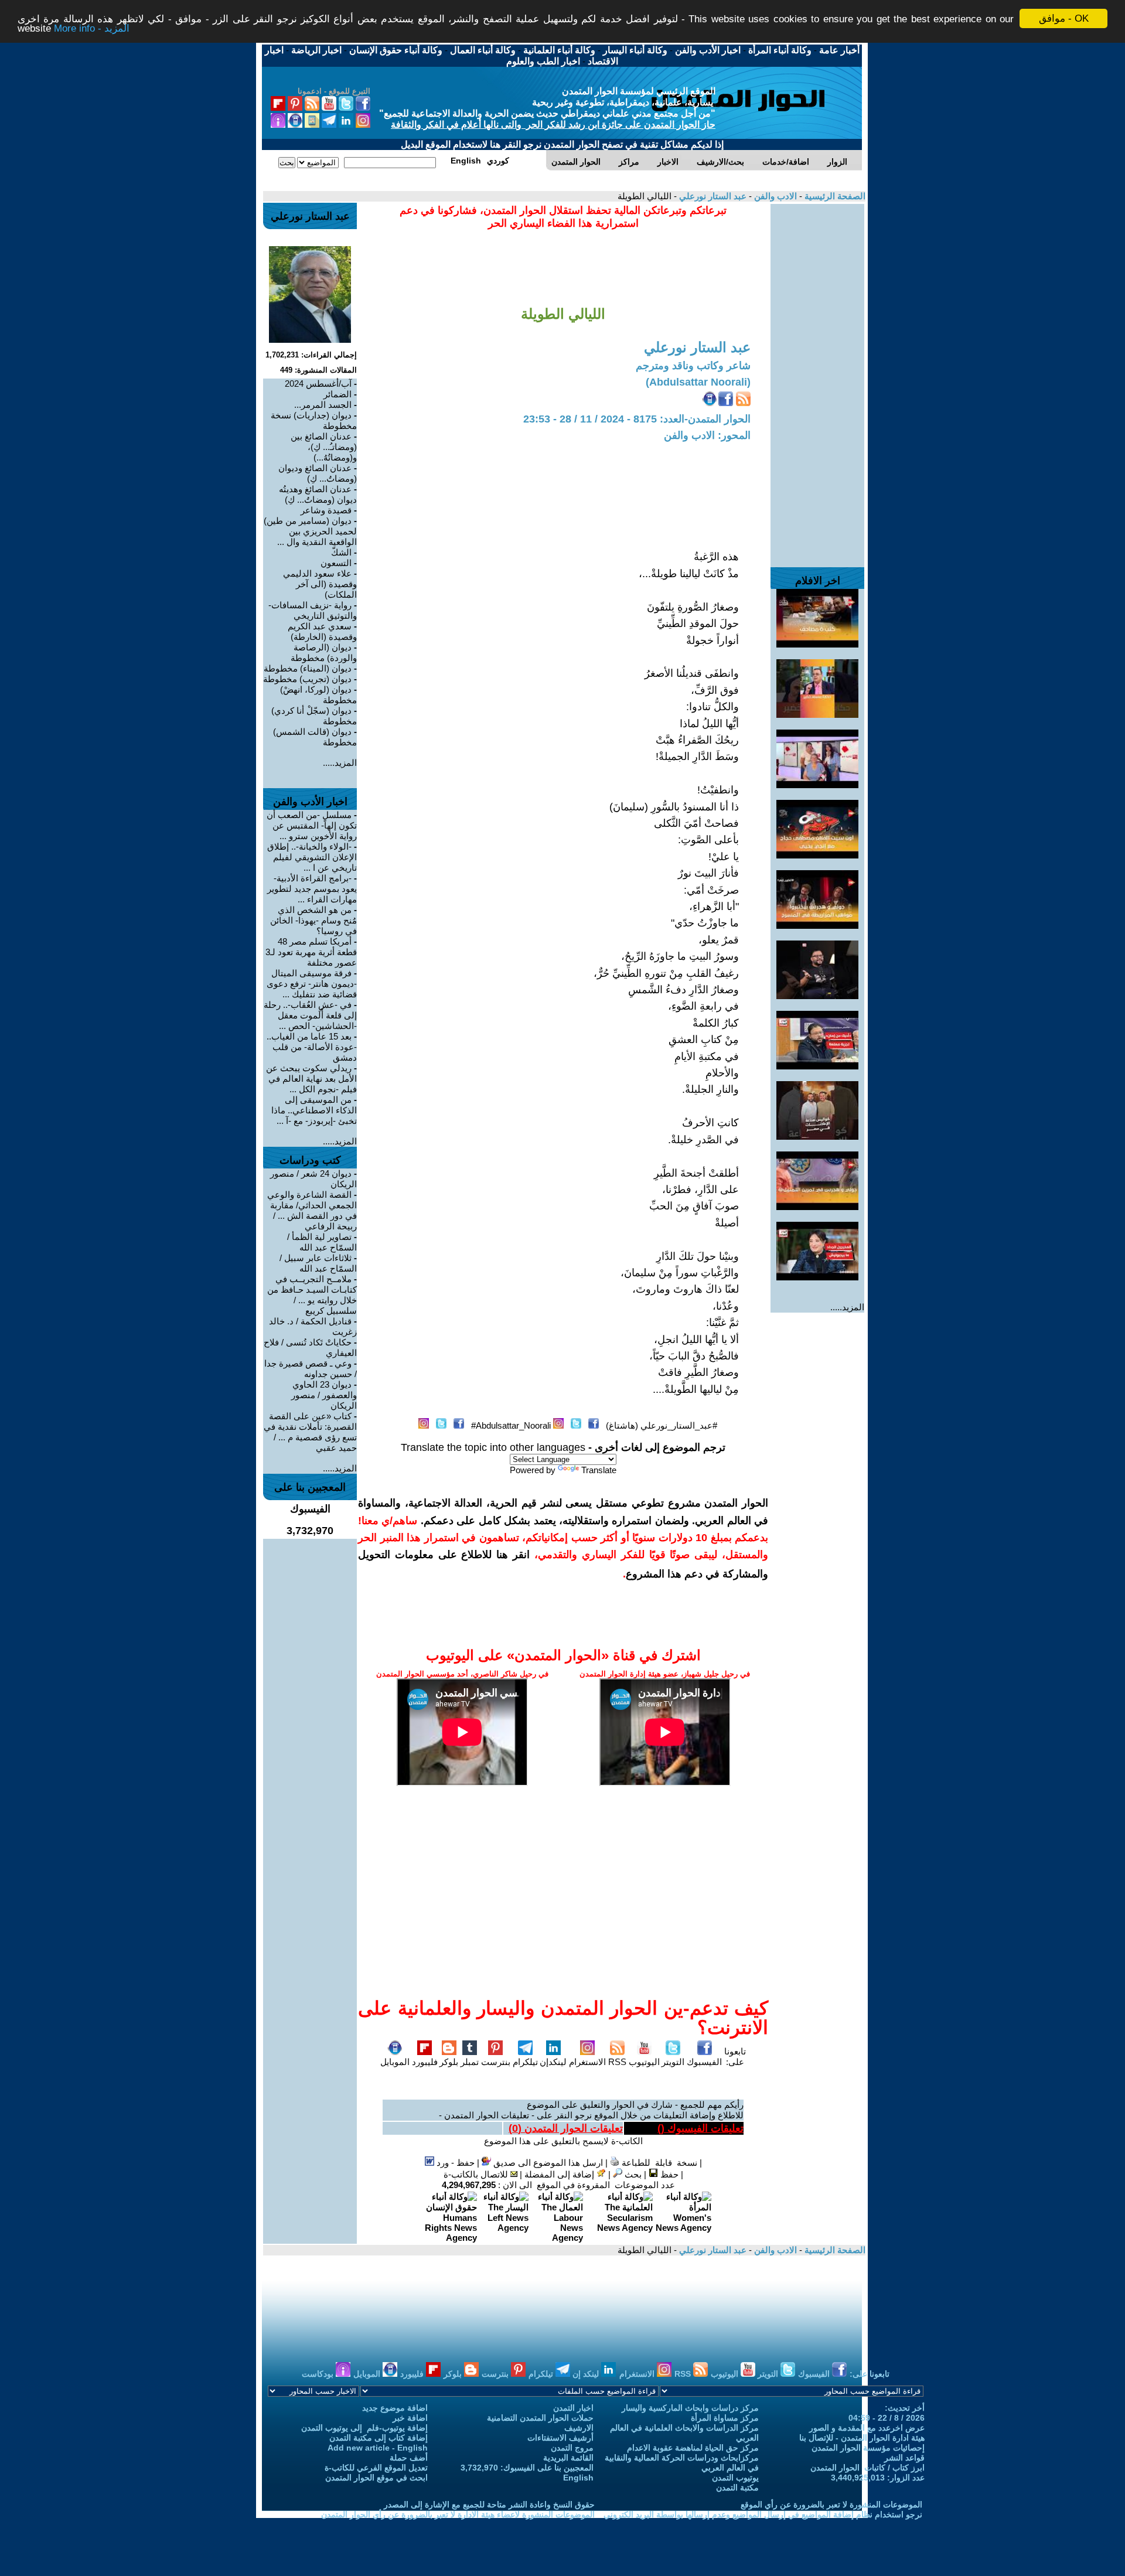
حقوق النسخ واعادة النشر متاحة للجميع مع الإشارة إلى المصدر (489, 2505)
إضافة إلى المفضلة (560, 2174)
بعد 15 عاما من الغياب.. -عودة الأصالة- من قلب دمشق (312, 1047)
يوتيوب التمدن (735, 2478)
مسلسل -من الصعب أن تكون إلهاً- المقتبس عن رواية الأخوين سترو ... (312, 825)
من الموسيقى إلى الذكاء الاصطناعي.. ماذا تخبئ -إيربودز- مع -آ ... (314, 1110)
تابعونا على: (735, 2057)
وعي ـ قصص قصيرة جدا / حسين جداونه (311, 1369)
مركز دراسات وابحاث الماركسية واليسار (690, 2408)
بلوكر (449, 2062)
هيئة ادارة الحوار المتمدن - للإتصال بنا (862, 2438)
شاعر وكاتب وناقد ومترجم (693, 366)
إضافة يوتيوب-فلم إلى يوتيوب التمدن (364, 2428)
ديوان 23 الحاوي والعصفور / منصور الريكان (324, 1395)
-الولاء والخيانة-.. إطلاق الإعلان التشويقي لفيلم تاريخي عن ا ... (312, 857)
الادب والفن (774, 196)
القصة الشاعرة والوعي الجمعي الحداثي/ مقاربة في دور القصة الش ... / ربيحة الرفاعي (312, 1210)
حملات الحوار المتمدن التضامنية (540, 2418)
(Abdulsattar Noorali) (698, 382)
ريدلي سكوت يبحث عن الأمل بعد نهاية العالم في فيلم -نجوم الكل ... (311, 1079)
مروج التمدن (572, 2448)
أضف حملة (409, 2458)
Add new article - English (378, 2448)
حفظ (668, 2174)
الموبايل (395, 2062)
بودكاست (319, 2374)
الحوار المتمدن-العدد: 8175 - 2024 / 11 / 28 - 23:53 (637, 419)
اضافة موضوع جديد (395, 2408)
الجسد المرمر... (323, 405)
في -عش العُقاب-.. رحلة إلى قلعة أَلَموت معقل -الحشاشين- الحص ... (310, 1015)
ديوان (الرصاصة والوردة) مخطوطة (324, 652)
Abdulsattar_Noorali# (511, 1425)
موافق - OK (1064, 18)
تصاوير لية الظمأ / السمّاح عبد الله (322, 1242)
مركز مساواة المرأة (725, 2418)
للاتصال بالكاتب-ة (477, 2174)
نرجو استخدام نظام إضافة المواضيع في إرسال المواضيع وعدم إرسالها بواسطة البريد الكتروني (763, 2514)
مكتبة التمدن (737, 2488)
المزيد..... (847, 1307)
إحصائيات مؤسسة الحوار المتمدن (868, 2448)
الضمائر (337, 394)
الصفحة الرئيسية (834, 196)
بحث (632, 2174)
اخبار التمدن (573, 2408)
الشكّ (341, 552)
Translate (599, 1470)
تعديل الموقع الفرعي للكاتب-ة (376, 2468)
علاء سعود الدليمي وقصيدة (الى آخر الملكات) (320, 584)
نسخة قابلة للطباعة (658, 2163)
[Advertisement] (817, 380)
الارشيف (579, 2428)
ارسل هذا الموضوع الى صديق (547, 2163)
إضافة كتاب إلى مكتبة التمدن (379, 2438)
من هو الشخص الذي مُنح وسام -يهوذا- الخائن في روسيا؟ (313, 920)
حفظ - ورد (454, 2163)
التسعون (336, 563)
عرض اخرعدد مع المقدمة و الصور (867, 2428)
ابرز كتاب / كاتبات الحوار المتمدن (867, 2468)
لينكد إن (587, 2374)
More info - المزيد (92, 29)
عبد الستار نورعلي (712, 196)
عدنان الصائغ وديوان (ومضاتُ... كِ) (318, 473)
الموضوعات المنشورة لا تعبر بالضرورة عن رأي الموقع (831, 2505)
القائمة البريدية (568, 2458)
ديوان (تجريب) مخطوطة (307, 679)
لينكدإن (553, 2062)
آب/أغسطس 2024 (318, 384)
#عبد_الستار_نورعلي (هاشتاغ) (662, 1425)
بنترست (496, 2062)
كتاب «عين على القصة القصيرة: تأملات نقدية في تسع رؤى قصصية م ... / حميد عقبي (310, 1432)
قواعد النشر (904, 2458)
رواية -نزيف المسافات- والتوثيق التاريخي (313, 610)
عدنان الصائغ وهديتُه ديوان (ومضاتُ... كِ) (318, 494)
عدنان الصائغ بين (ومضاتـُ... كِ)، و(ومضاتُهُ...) (324, 447)
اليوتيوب (644, 2062)
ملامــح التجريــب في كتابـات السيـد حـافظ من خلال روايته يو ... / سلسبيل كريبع (312, 1295)
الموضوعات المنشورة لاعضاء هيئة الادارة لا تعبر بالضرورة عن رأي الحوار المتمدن (458, 2514)
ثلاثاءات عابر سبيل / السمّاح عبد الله (318, 1263)
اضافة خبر (410, 2418)
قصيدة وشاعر (326, 510)
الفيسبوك (704, 2062)
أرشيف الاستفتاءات (560, 2438)
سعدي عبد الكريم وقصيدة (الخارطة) (322, 631)
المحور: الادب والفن (707, 435)
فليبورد (425, 2062)
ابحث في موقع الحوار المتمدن (376, 2478)
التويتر (673, 2062)
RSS (617, 2062)
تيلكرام (525, 2062)
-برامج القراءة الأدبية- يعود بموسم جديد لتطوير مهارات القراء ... (312, 889)
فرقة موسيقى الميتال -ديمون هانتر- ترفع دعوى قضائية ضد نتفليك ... (312, 984)
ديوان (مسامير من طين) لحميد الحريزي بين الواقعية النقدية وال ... (310, 531)
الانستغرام (587, 2062)
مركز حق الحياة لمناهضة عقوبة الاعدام (693, 2448)
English (578, 2478)
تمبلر (470, 2062)
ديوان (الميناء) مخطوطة (308, 668)
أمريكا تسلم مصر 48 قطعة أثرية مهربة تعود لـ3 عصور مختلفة (311, 952)
